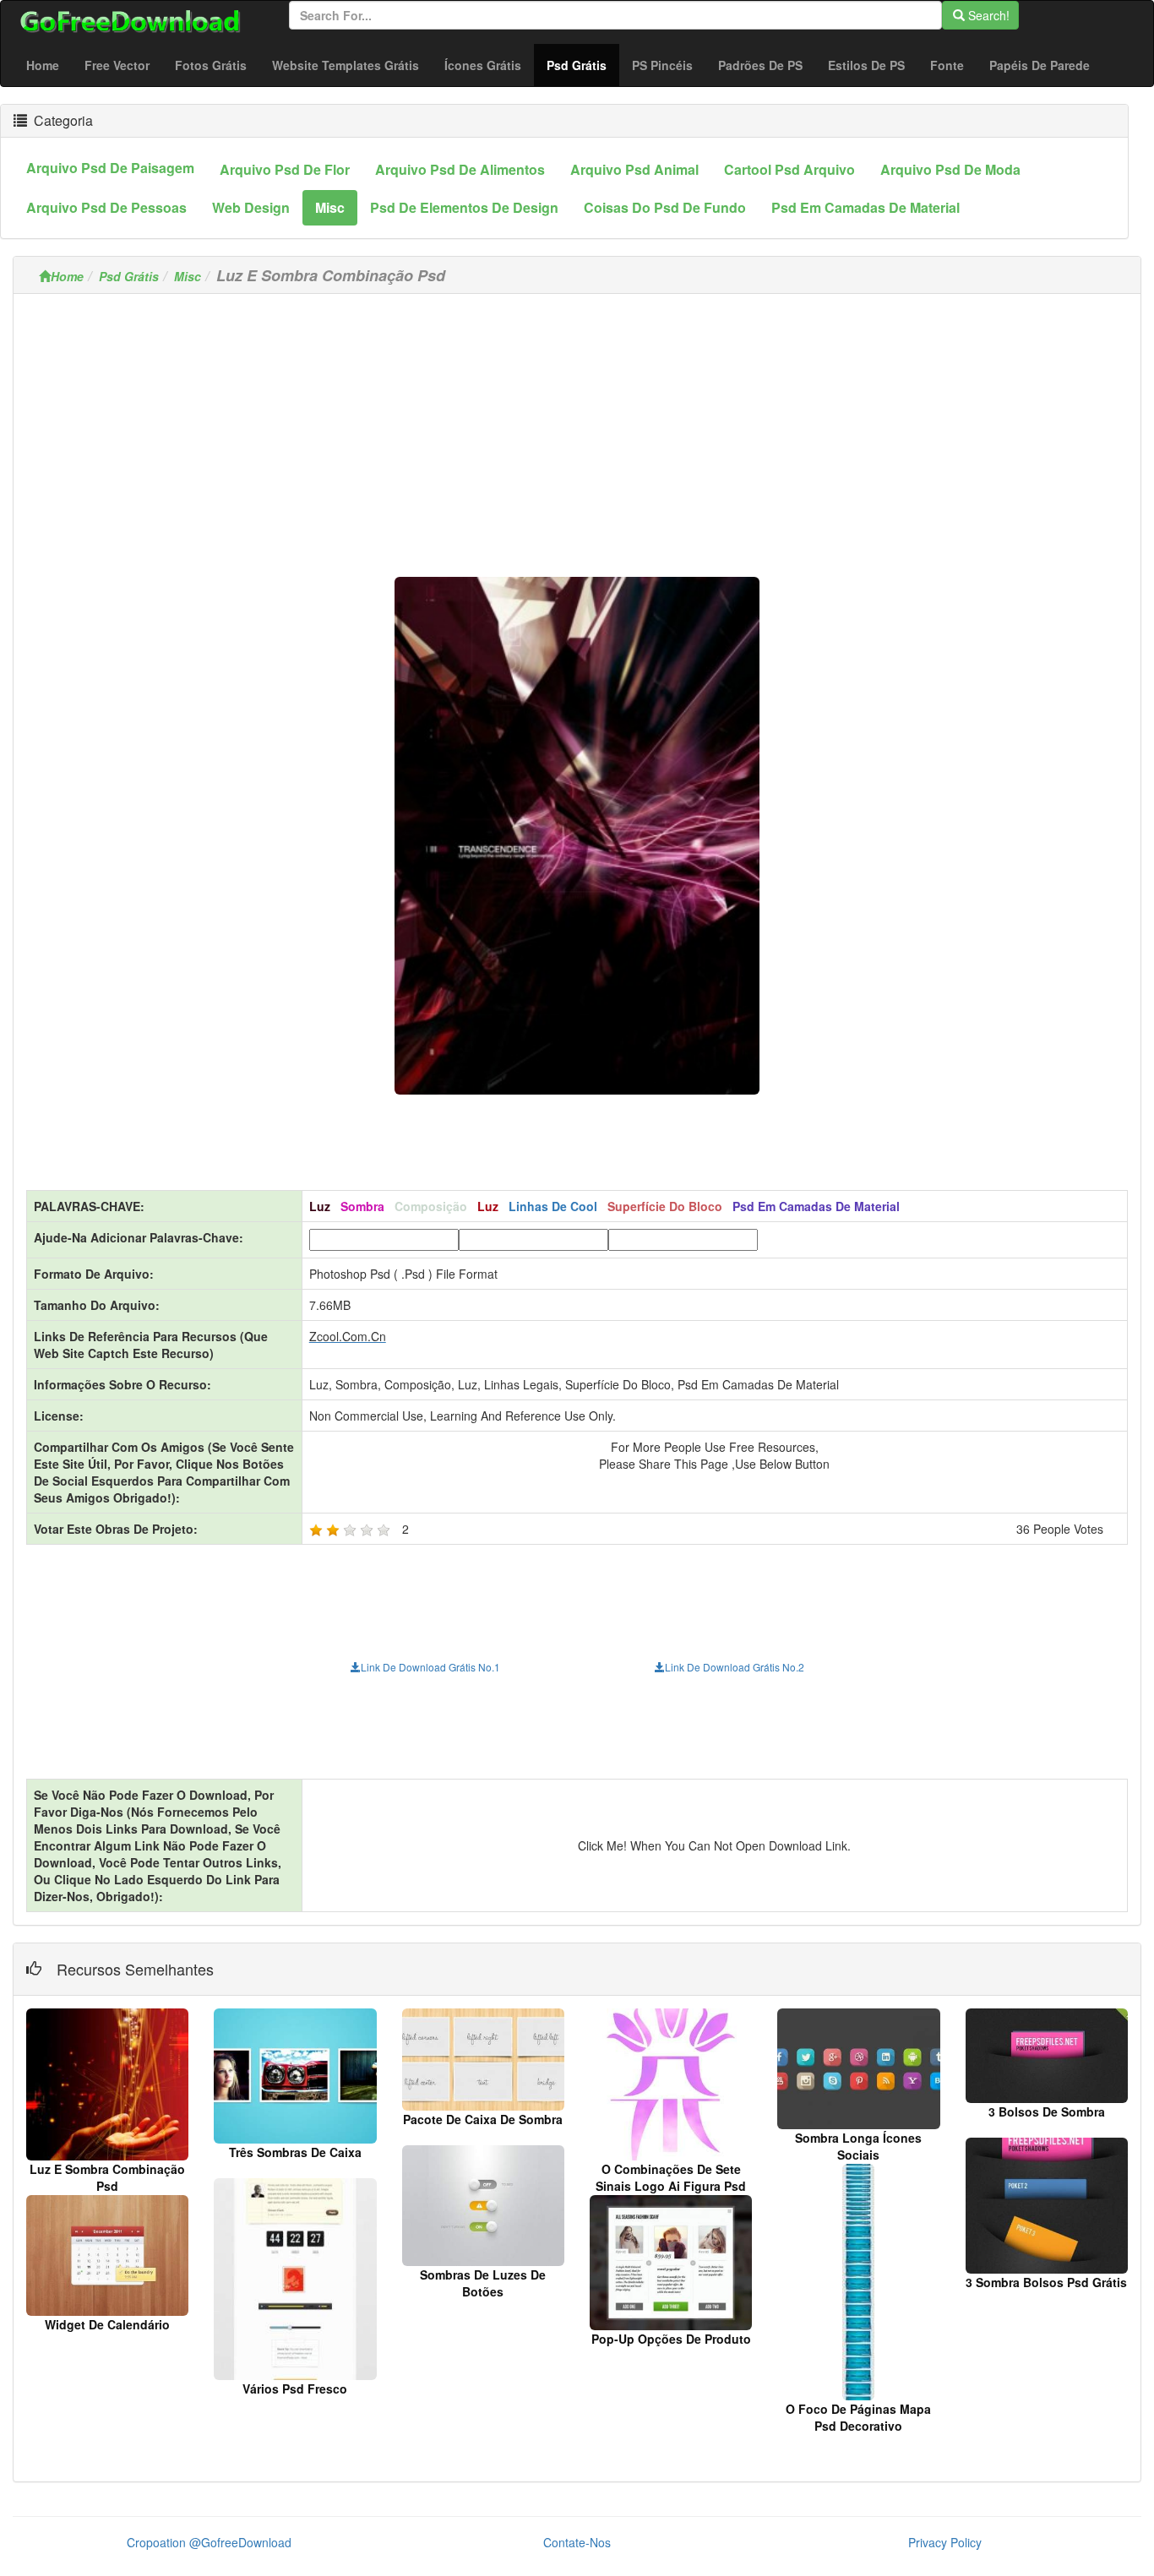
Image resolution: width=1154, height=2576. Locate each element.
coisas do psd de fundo (665, 207)
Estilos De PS (866, 65)
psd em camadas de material (865, 207)
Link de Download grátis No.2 (735, 1667)
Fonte (947, 65)
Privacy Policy (945, 2542)
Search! (987, 15)
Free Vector (117, 65)
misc (330, 207)
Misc (188, 276)
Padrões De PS (760, 65)
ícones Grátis (483, 65)
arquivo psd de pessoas (106, 207)
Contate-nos (577, 2542)
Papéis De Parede (1040, 65)
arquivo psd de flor (285, 169)
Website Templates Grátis (346, 65)
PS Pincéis (662, 65)
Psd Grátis (583, 65)
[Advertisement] (577, 425)
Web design (251, 207)
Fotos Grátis (211, 65)
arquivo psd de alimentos (460, 169)
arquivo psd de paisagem (110, 168)
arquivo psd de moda (950, 169)
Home (43, 65)
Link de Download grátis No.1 (430, 1667)
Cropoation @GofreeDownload (209, 2542)
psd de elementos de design (464, 207)
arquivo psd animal (634, 169)
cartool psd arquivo (789, 169)
